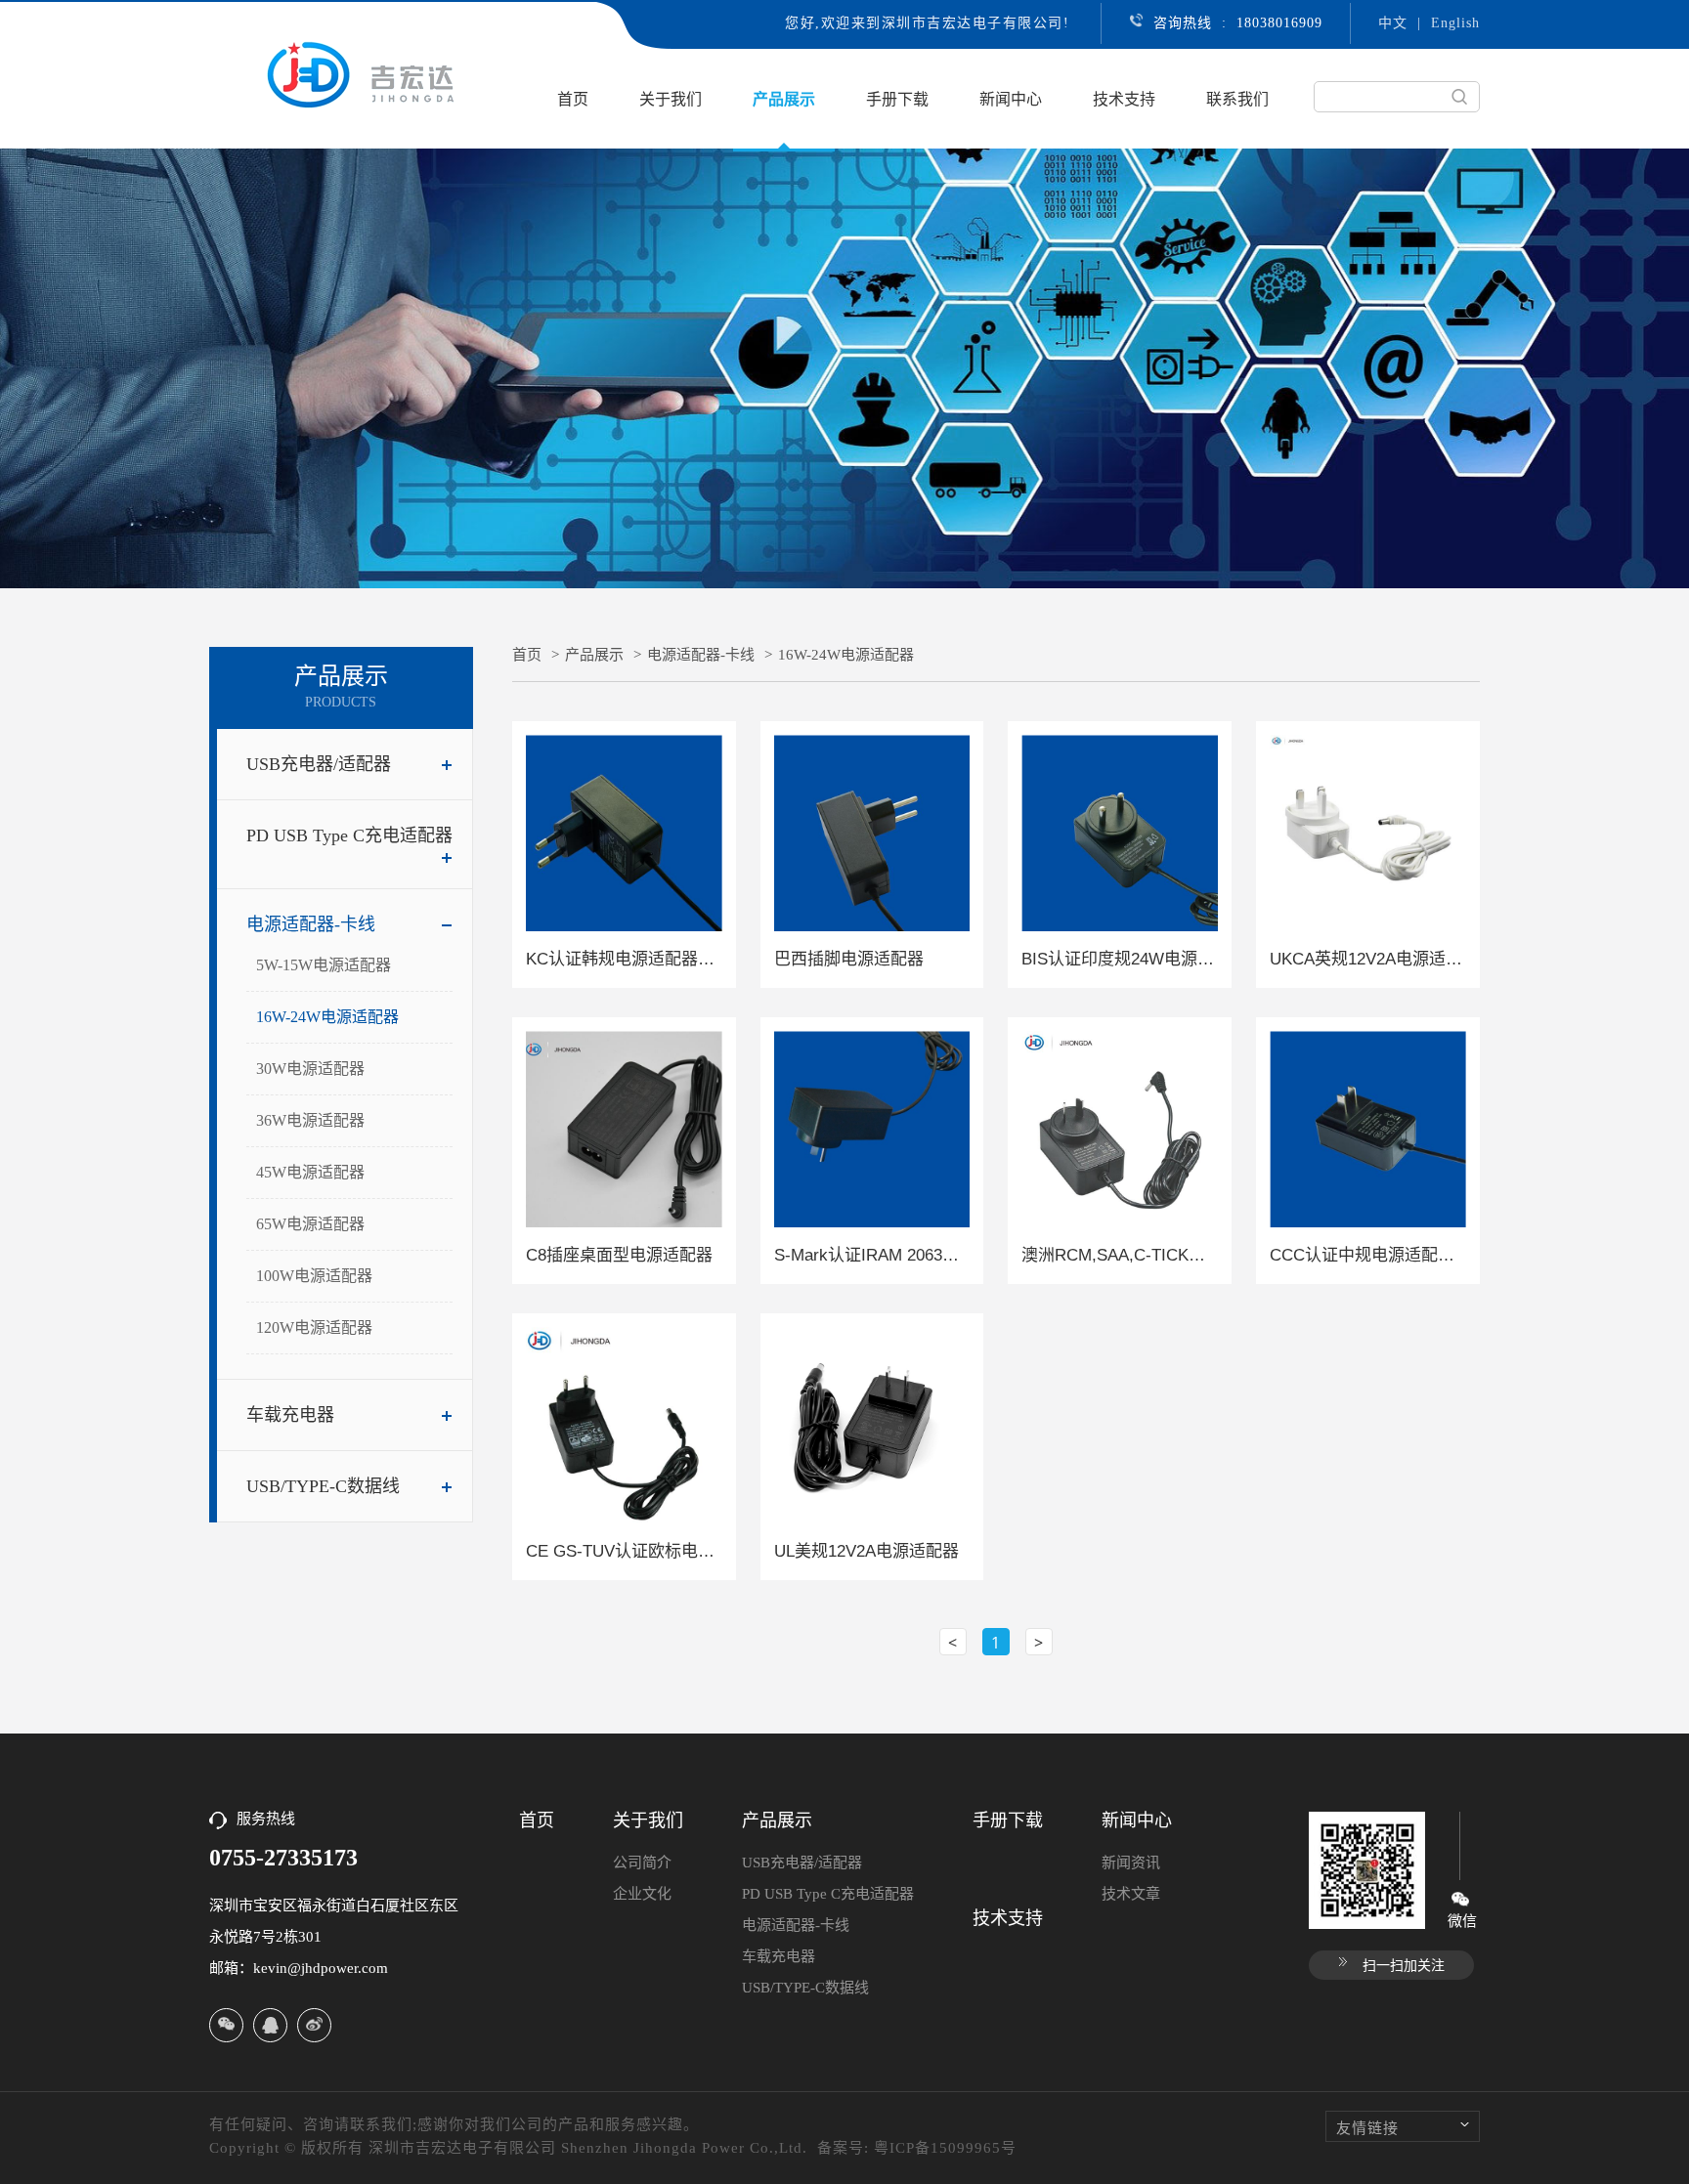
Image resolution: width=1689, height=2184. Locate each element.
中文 (1393, 23)
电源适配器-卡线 (311, 924)
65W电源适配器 (310, 1224)
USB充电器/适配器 (319, 764)
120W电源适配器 (314, 1328)
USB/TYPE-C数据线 (323, 1486)
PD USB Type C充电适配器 (349, 835)
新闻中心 (1011, 99)
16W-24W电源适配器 (327, 1017)
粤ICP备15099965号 (945, 2148)
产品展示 (784, 99)
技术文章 (1131, 1894)
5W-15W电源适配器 (324, 965)
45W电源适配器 (310, 1172)
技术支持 (1124, 99)
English (1455, 23)
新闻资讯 (1131, 1863)
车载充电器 (290, 1415)
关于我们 (671, 99)
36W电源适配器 (310, 1120)
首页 (573, 99)
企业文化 (642, 1894)
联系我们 (1237, 99)
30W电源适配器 (310, 1069)
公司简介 (642, 1863)
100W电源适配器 (314, 1276)
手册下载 (897, 99)
